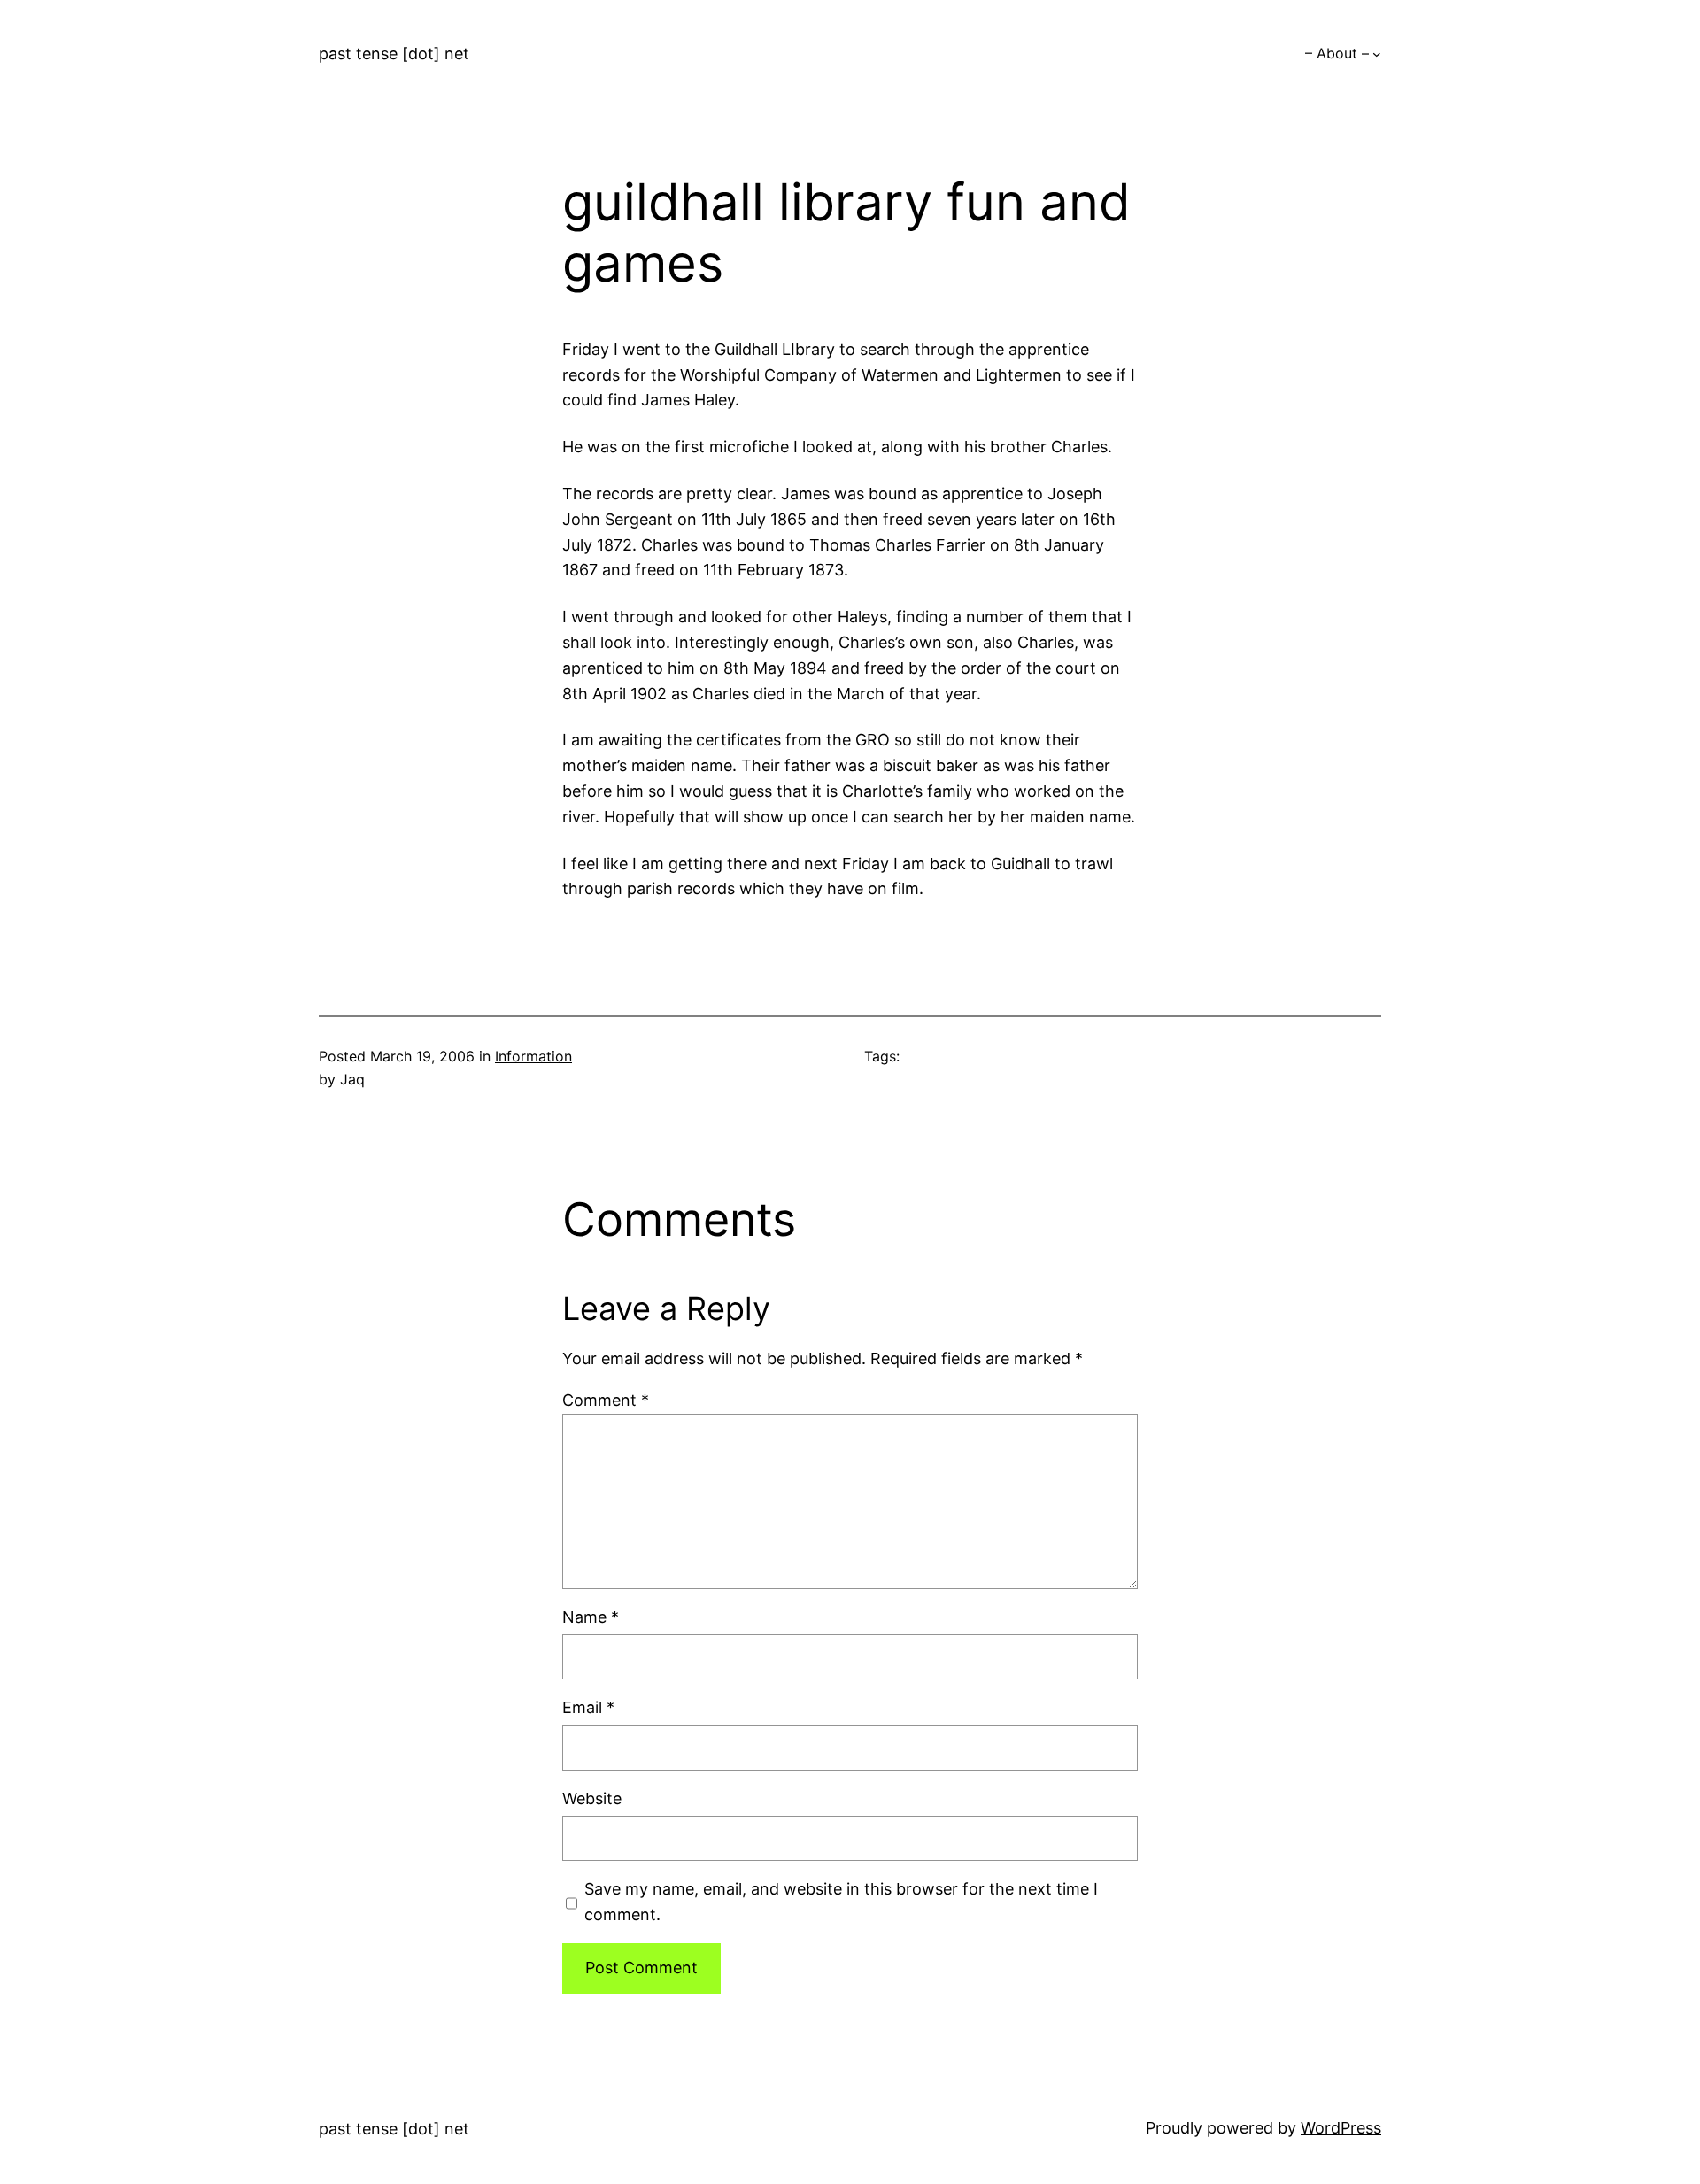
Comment (606, 1400)
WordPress (1341, 2128)
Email (588, 1707)
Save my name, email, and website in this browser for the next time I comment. (841, 1902)
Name (591, 1617)
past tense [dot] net (394, 54)
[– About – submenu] (1377, 54)
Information (533, 1056)
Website (592, 1798)
